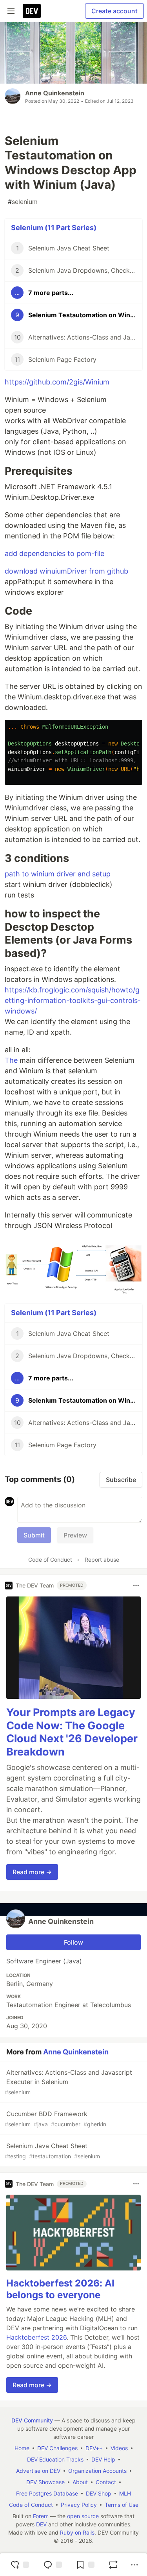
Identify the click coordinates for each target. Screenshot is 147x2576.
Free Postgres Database (47, 2493)
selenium (23, 202)
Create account (114, 11)
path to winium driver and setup (58, 874)
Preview (75, 1535)
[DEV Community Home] (32, 11)
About (80, 2482)
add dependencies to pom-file (54, 553)
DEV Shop (99, 2493)
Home (22, 2448)
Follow (73, 1942)
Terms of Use (122, 2505)
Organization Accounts (97, 2471)
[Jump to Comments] (53, 2565)
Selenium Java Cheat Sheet (52, 2151)
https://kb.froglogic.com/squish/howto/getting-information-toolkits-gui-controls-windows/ (73, 1000)
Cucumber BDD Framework (55, 2119)
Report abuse (102, 1560)
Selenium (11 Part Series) (54, 228)
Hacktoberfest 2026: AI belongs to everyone (60, 2289)
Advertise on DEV (38, 2471)
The (11, 1060)
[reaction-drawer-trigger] (20, 2565)
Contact (106, 2482)
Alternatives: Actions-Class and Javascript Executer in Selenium (68, 2082)
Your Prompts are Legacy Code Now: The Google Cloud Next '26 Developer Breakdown (72, 1732)
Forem (41, 2516)
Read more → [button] (32, 1872)
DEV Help (103, 2459)
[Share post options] (134, 2565)
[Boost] (113, 2565)
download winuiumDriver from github (66, 571)
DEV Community (32, 2420)
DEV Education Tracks (55, 2459)
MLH (125, 2493)
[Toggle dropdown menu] (136, 1586)
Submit (34, 1535)
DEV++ (94, 2448)
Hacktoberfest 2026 (36, 2337)
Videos (119, 2448)
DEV (41, 2524)
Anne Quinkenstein (55, 93)
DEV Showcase (45, 2482)
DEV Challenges (57, 2448)
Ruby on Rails (77, 2532)
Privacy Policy (79, 2505)
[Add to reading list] (85, 2565)
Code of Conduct (50, 1560)
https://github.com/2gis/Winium (57, 382)
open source (83, 2516)
